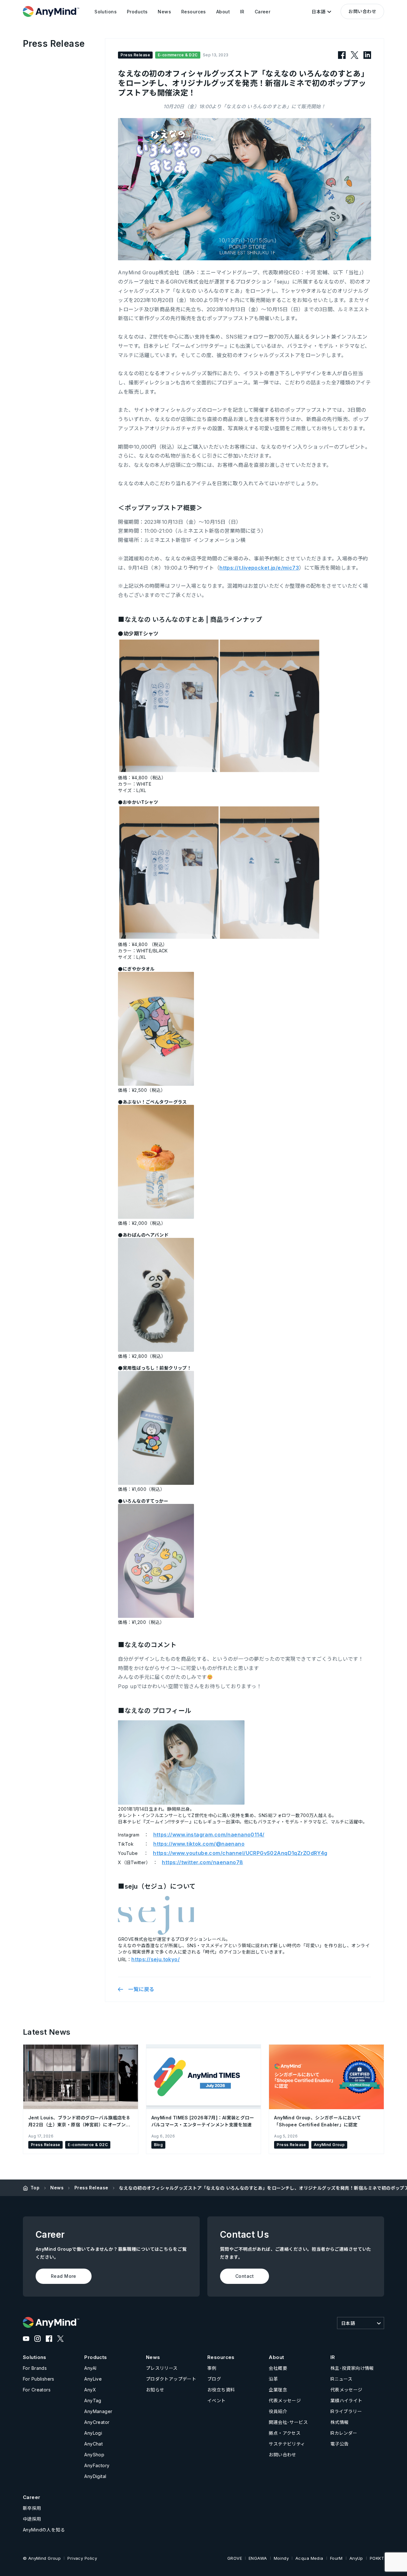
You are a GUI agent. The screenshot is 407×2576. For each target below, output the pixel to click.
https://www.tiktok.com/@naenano (199, 1844)
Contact (245, 2276)
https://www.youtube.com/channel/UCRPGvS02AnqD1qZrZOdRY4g (240, 1853)
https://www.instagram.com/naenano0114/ (209, 1835)
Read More (64, 2276)
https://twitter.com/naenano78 (202, 1862)
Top (35, 2188)
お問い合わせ (362, 11)
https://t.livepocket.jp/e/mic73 (259, 568)
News (57, 2188)
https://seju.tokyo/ (155, 1959)
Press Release (91, 2188)
